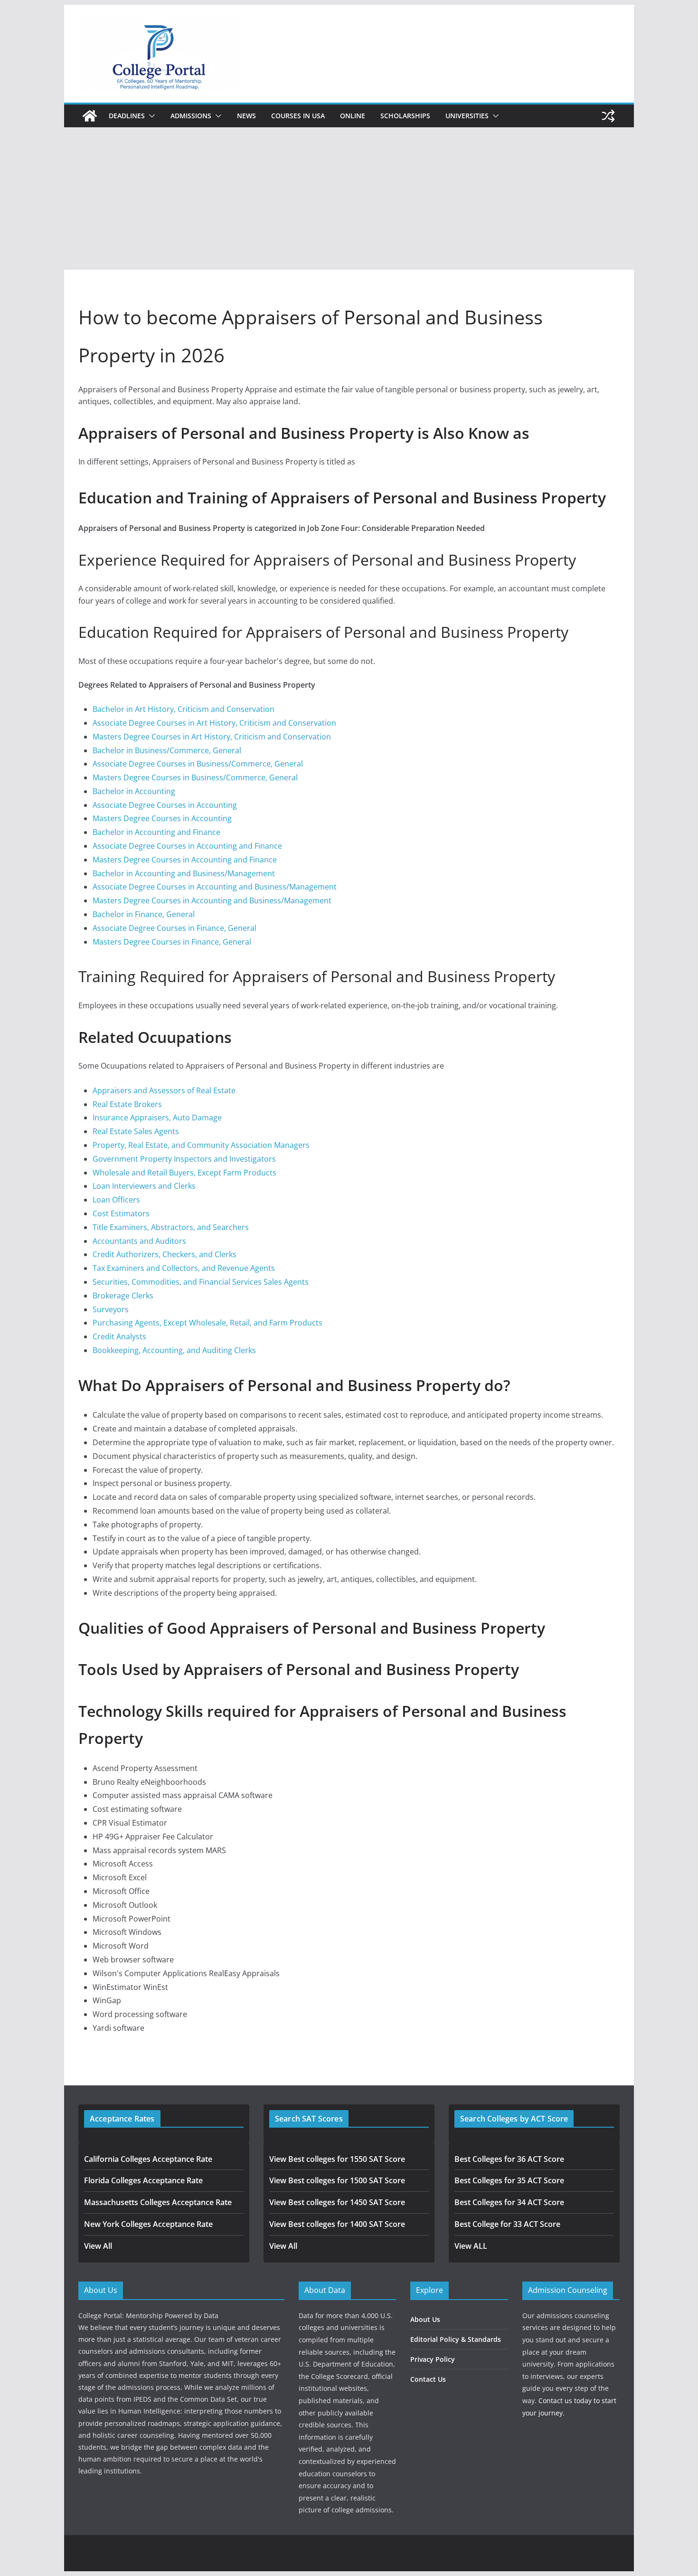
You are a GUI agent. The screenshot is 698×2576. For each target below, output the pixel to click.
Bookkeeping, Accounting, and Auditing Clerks (174, 1350)
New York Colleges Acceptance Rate (148, 2224)
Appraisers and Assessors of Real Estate (164, 1090)
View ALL (471, 2246)
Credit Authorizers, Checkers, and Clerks (165, 1254)
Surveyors (111, 1309)
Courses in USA (298, 116)
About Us (425, 2319)
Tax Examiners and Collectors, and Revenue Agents (184, 1268)
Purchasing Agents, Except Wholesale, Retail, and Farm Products (208, 1323)
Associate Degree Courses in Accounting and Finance (187, 846)
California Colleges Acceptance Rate (148, 2159)
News (246, 116)
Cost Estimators (121, 1213)
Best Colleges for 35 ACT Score (509, 2180)
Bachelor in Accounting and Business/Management (184, 873)
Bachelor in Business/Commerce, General (167, 750)
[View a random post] (608, 116)
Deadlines (127, 116)
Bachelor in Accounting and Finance (156, 832)
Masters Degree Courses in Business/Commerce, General (195, 777)
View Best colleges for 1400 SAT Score (337, 2224)
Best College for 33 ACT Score (507, 2224)
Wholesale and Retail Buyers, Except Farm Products (184, 1173)
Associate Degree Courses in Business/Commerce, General (198, 764)
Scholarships (405, 116)
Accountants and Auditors (139, 1241)
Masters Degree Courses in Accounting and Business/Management (212, 900)
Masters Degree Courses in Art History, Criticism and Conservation (212, 737)
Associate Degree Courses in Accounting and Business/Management (215, 887)
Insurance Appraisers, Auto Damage (157, 1118)
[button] (150, 116)
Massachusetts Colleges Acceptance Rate (158, 2202)
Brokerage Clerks (123, 1296)
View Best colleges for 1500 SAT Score (337, 2180)
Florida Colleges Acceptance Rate (143, 2180)
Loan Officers (116, 1200)
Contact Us (428, 2379)
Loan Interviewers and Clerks (144, 1186)
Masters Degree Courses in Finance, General (172, 942)
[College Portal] (90, 116)
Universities (467, 116)
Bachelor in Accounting (134, 791)
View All (98, 2246)
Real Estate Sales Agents (136, 1131)
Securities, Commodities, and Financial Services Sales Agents (201, 1282)
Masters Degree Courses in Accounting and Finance (185, 860)
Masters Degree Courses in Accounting (162, 818)
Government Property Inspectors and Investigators (184, 1159)
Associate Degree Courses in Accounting (165, 805)
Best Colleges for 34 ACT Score (509, 2202)
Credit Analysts (119, 1336)
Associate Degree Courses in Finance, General (174, 928)
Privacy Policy (433, 2359)
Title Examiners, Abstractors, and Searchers (171, 1227)
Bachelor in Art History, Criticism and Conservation (184, 709)
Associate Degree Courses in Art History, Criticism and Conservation (214, 723)
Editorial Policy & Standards (456, 2339)
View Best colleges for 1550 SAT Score (337, 2159)
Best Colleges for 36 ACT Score (509, 2159)
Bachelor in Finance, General (144, 914)
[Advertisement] (349, 199)
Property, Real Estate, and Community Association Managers (201, 1145)
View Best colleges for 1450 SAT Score (337, 2202)
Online (353, 116)
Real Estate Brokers (127, 1104)
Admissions (191, 116)
